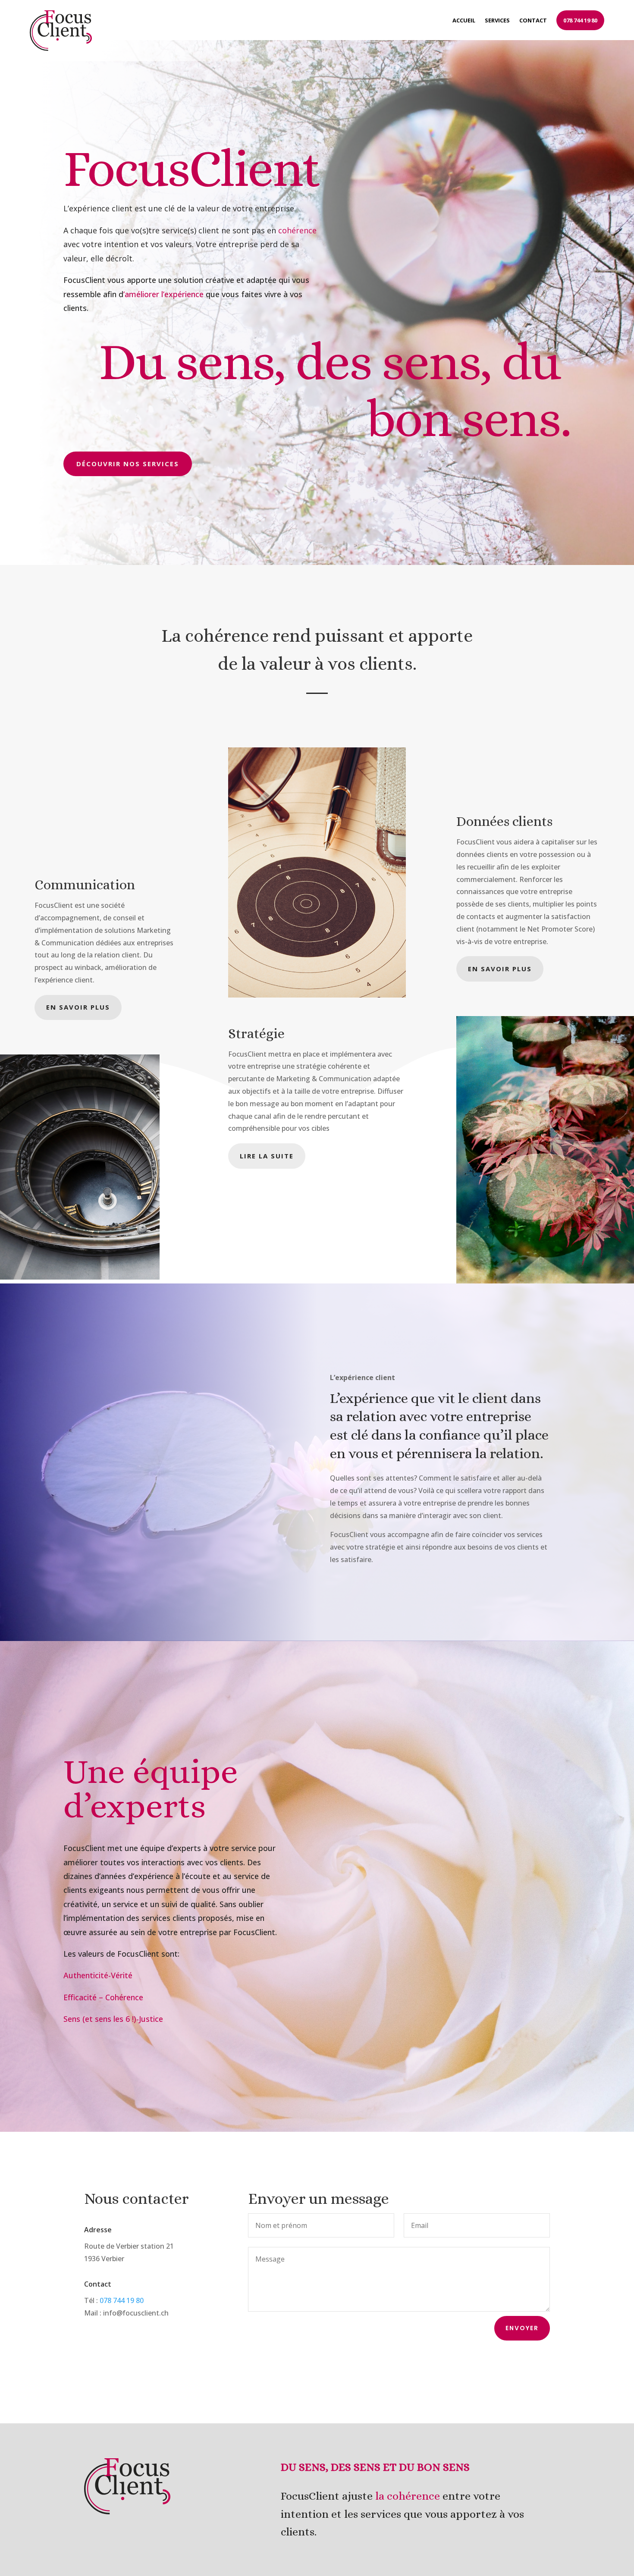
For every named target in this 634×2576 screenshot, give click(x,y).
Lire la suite (267, 1156)
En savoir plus (78, 1007)
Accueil (464, 20)
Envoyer (522, 2328)
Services (497, 20)
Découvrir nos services (128, 464)
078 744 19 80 (580, 20)
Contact (533, 20)
